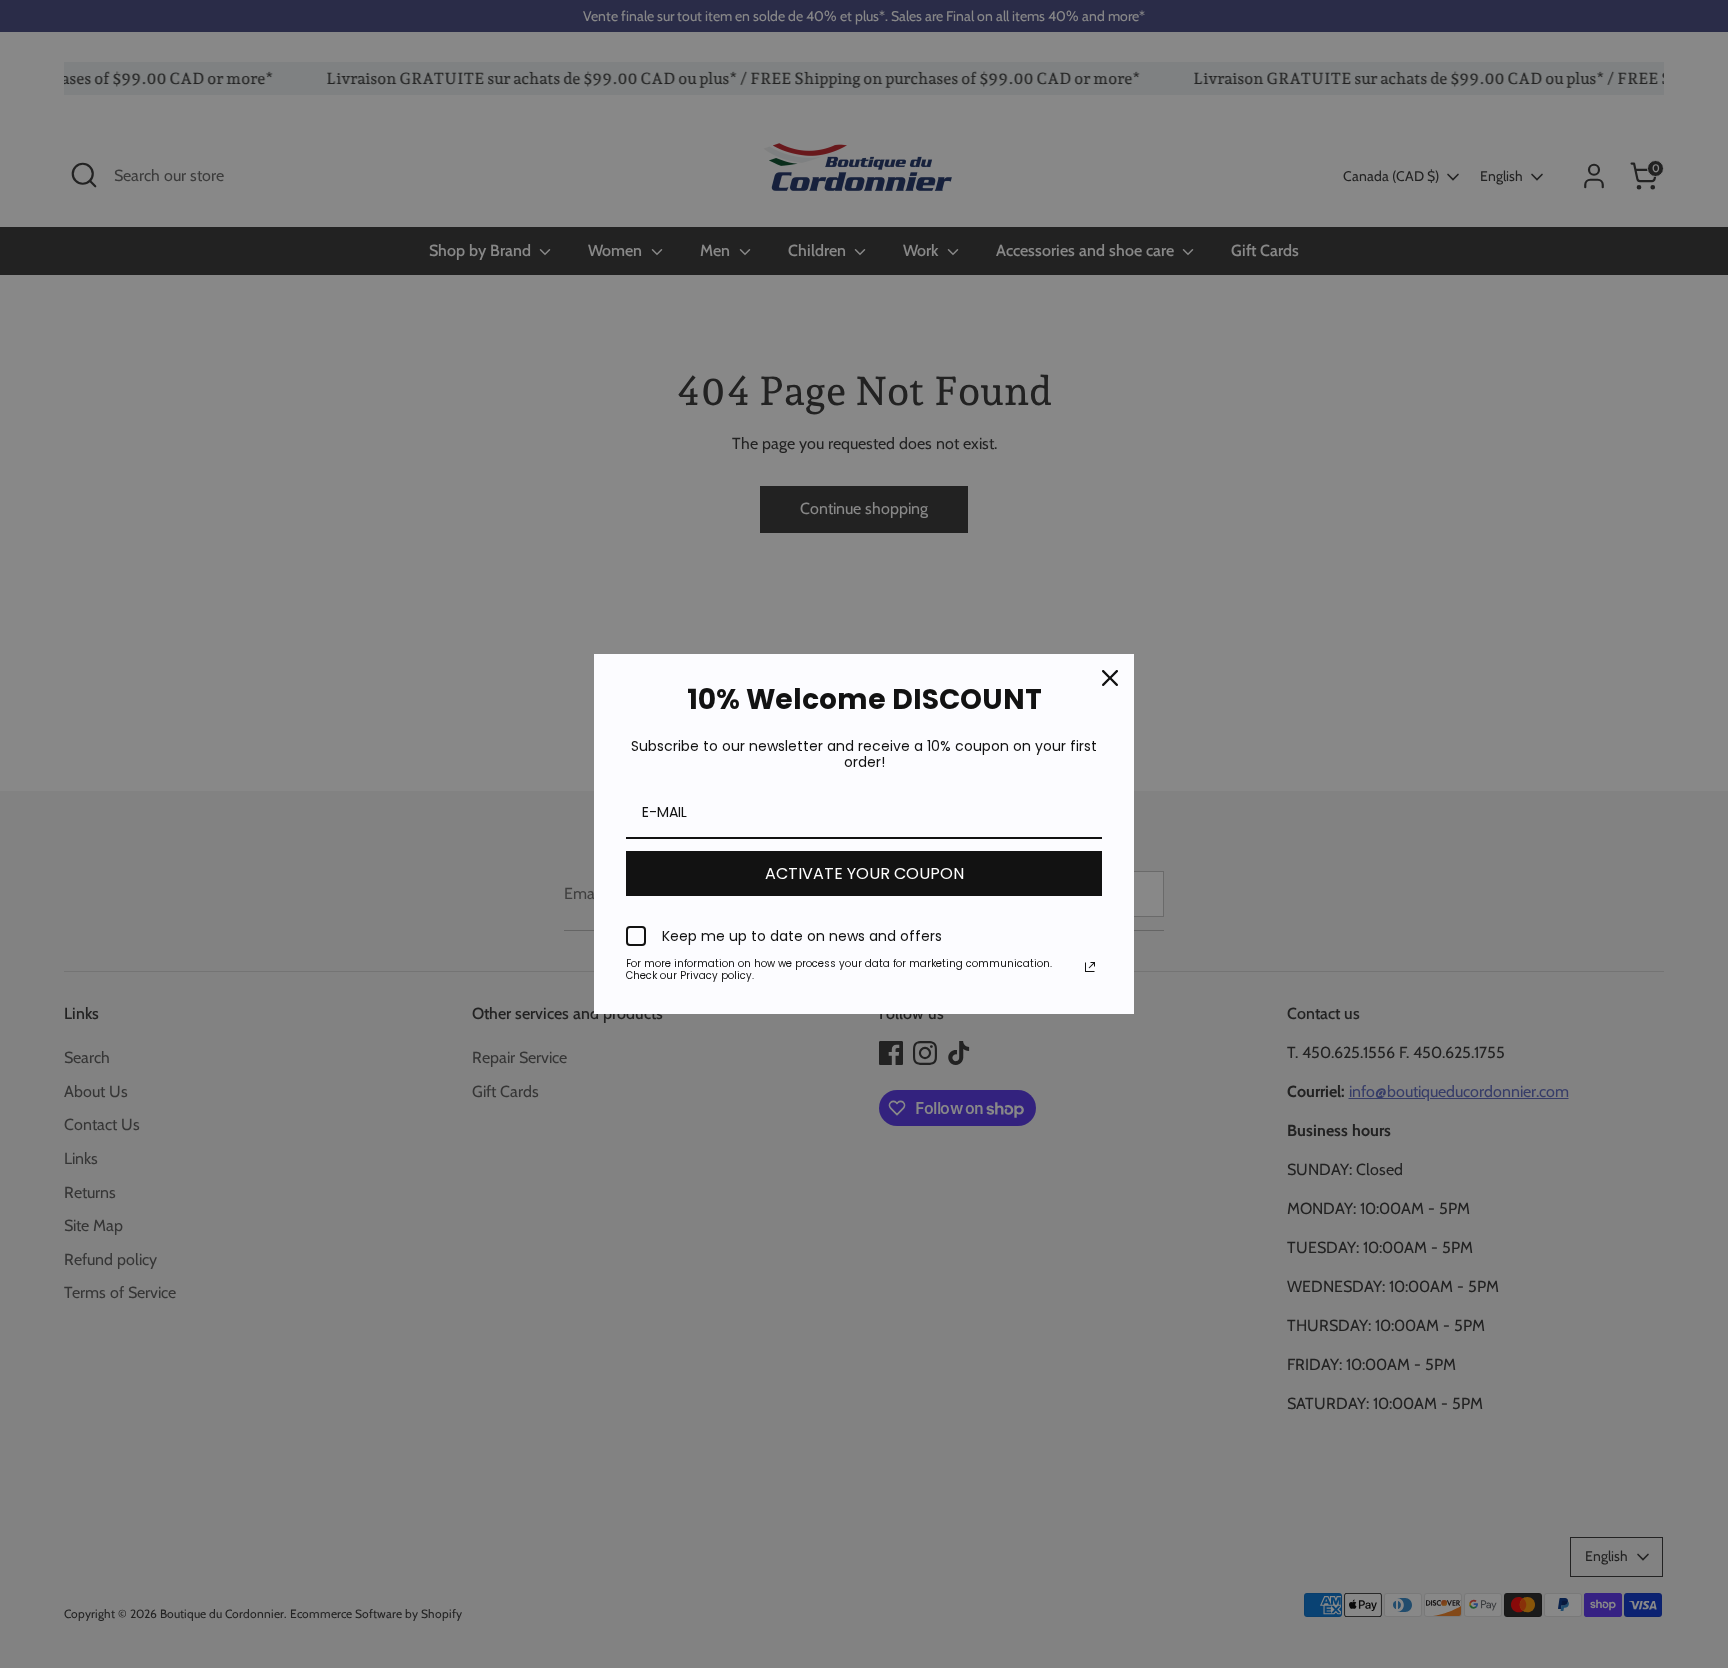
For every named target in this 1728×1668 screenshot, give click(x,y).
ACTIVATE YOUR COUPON (864, 873)
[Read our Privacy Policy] (1090, 967)
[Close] (1110, 678)
